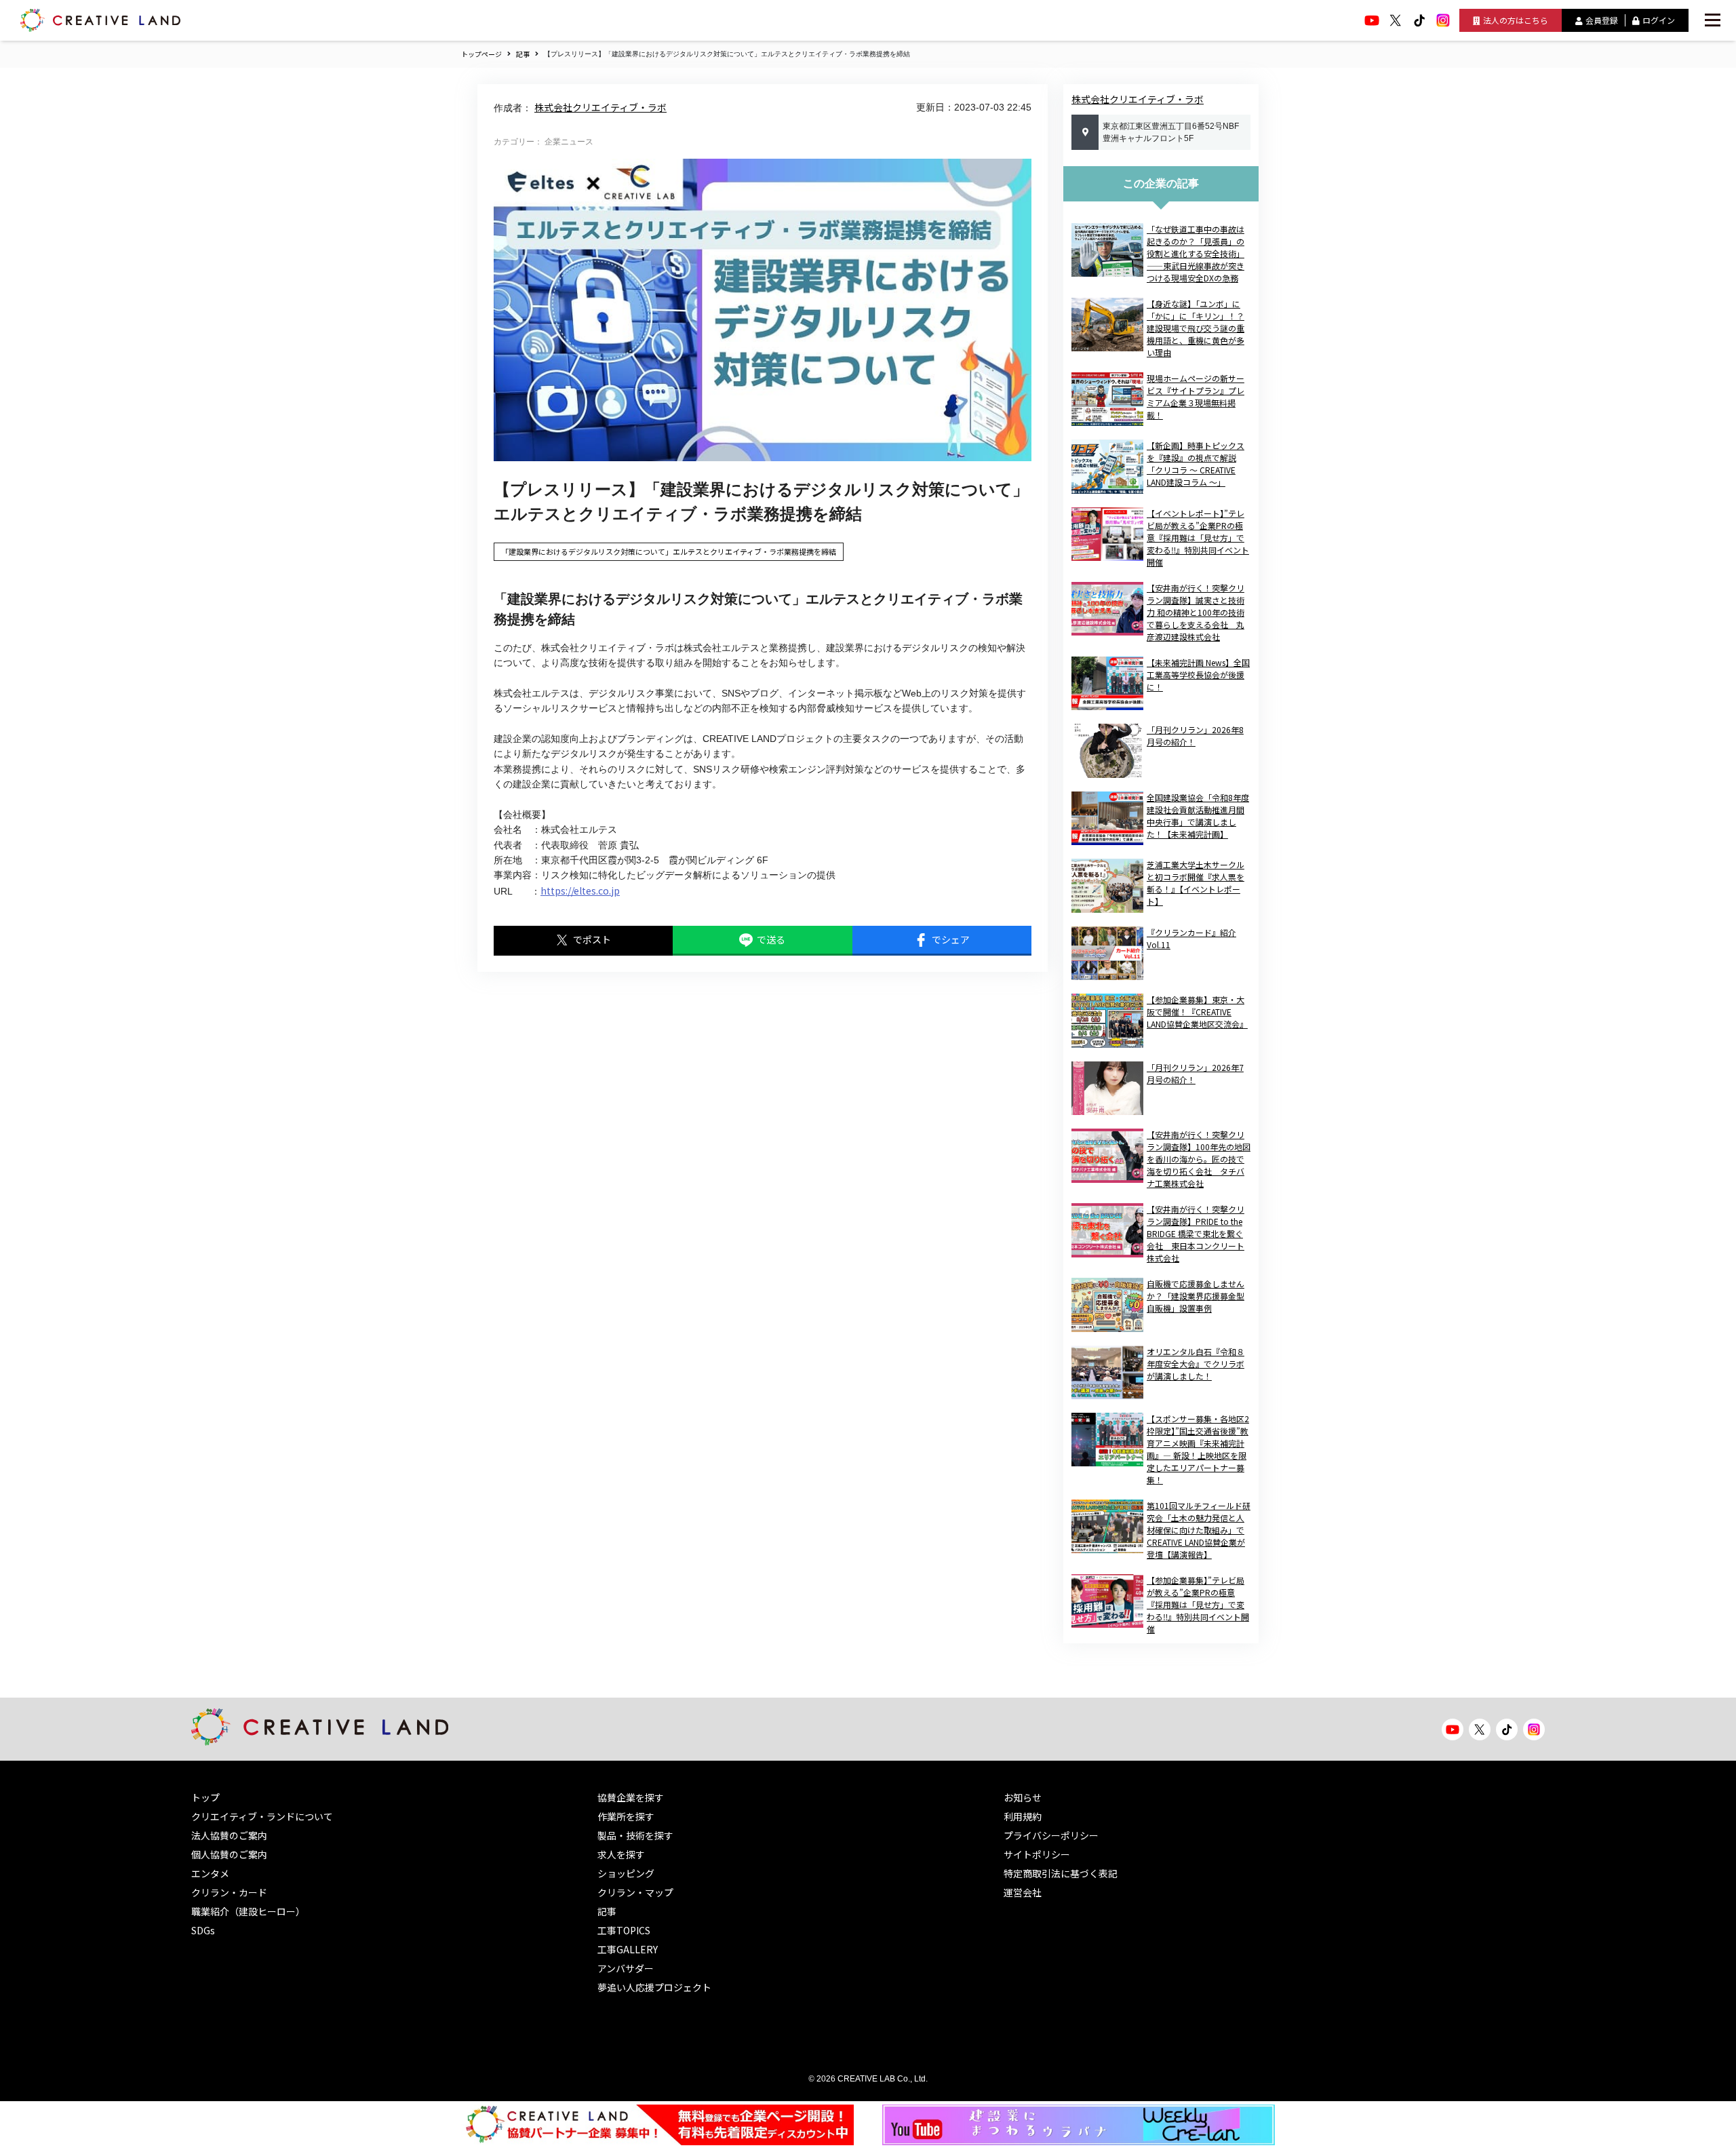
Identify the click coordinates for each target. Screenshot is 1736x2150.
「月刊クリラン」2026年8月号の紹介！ (1195, 736)
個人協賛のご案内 (229, 1854)
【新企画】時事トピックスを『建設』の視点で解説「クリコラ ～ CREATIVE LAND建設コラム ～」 (1196, 464)
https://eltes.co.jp (580, 891)
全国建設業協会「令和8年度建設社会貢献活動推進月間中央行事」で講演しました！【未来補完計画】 (1198, 816)
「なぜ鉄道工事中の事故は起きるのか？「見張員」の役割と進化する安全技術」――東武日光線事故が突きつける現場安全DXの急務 (1196, 253)
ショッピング (626, 1873)
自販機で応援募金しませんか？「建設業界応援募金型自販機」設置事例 (1196, 1296)
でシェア (951, 939)
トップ (205, 1797)
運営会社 (1023, 1892)
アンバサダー (626, 1968)
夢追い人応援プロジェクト (654, 1987)
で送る (771, 939)
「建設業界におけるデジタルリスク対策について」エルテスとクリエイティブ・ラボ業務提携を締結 (669, 551)
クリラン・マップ (635, 1892)
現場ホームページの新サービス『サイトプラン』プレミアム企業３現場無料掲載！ (1196, 396)
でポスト (592, 939)
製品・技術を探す (635, 1835)
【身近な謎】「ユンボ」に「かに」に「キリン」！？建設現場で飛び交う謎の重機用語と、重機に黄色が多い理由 (1196, 328)
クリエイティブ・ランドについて (262, 1816)
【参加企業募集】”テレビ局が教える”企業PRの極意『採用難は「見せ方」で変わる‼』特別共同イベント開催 (1198, 1604)
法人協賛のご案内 (229, 1835)
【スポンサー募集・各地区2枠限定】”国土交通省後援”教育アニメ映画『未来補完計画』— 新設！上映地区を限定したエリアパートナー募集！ (1198, 1449)
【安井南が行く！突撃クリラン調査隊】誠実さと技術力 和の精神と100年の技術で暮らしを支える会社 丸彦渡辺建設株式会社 (1196, 612)
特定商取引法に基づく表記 (1061, 1873)
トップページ (481, 54)
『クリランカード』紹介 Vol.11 (1191, 938)
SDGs (203, 1930)
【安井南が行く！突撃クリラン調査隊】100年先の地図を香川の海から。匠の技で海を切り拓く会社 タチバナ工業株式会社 (1199, 1159)
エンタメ (210, 1873)
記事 (523, 54)
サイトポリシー (1037, 1854)
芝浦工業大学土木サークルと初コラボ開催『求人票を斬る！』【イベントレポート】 (1196, 883)
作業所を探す (626, 1816)
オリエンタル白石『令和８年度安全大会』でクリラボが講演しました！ (1196, 1364)
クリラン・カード (229, 1892)
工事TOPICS (624, 1930)
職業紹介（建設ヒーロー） (248, 1911)
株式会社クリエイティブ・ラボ (600, 107)
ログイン (1659, 20)
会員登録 (1602, 20)
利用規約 (1023, 1816)
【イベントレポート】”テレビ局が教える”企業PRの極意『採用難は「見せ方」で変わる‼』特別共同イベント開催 (1198, 537)
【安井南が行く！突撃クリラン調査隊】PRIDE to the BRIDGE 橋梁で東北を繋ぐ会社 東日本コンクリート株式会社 (1196, 1233)
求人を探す (621, 1854)
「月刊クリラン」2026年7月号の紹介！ (1195, 1073)
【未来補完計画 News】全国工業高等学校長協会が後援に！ (1198, 675)
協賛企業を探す (631, 1797)
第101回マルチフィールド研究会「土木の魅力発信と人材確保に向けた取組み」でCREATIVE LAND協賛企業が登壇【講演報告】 (1199, 1530)
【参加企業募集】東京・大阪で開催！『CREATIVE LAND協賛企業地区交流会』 (1197, 1012)
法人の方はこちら (1516, 20)
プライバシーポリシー (1051, 1835)
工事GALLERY (628, 1949)
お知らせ (1023, 1797)
